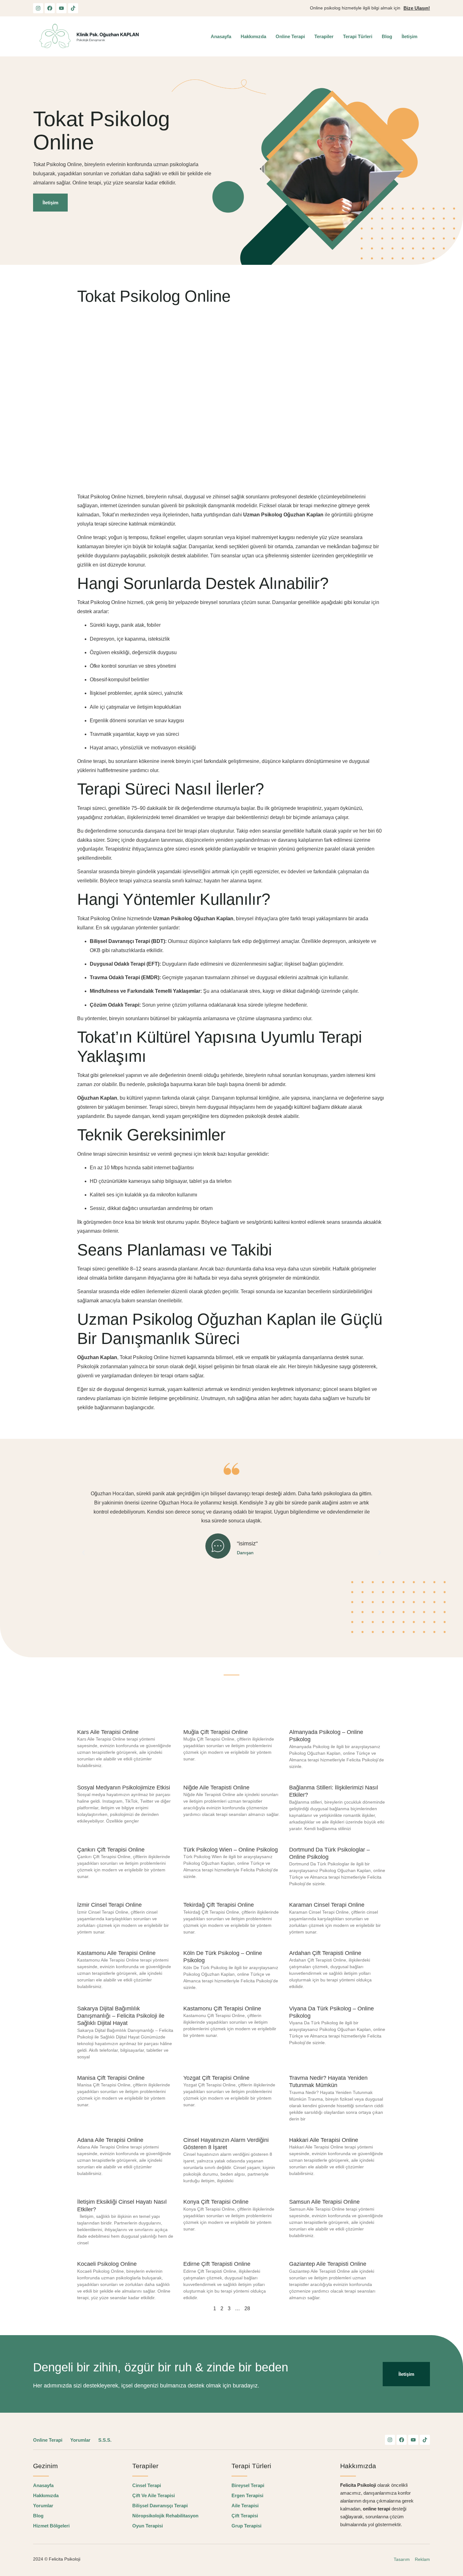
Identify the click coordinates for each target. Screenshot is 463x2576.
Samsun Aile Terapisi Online (324, 2202)
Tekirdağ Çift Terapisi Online (219, 1905)
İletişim (409, 36)
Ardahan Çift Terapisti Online (325, 1953)
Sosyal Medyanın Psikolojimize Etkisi (124, 1788)
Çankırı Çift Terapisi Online (111, 1850)
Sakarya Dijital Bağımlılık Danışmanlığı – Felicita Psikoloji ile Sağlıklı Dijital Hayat (121, 2016)
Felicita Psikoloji (65, 2559)
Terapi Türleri (358, 36)
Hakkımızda (253, 36)
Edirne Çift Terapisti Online (217, 2264)
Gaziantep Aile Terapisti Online (328, 2264)
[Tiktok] (73, 8)
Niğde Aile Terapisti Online (216, 1788)
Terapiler (324, 36)
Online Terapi (290, 36)
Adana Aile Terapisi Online (110, 2140)
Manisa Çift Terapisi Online (111, 2078)
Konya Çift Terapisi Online (216, 2202)
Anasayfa (221, 36)
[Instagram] (38, 8)
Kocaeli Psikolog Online (107, 2264)
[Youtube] (61, 8)
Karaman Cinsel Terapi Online (327, 1905)
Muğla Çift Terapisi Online (216, 1732)
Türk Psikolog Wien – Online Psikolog (231, 1850)
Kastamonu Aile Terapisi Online (116, 1953)
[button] (83, 1553)
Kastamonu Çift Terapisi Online (222, 2009)
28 (247, 2309)
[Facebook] (50, 8)
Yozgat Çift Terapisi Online (216, 2078)
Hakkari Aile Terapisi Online (324, 2140)
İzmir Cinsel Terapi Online (109, 1905)
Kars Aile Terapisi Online (108, 1732)
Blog (387, 36)
